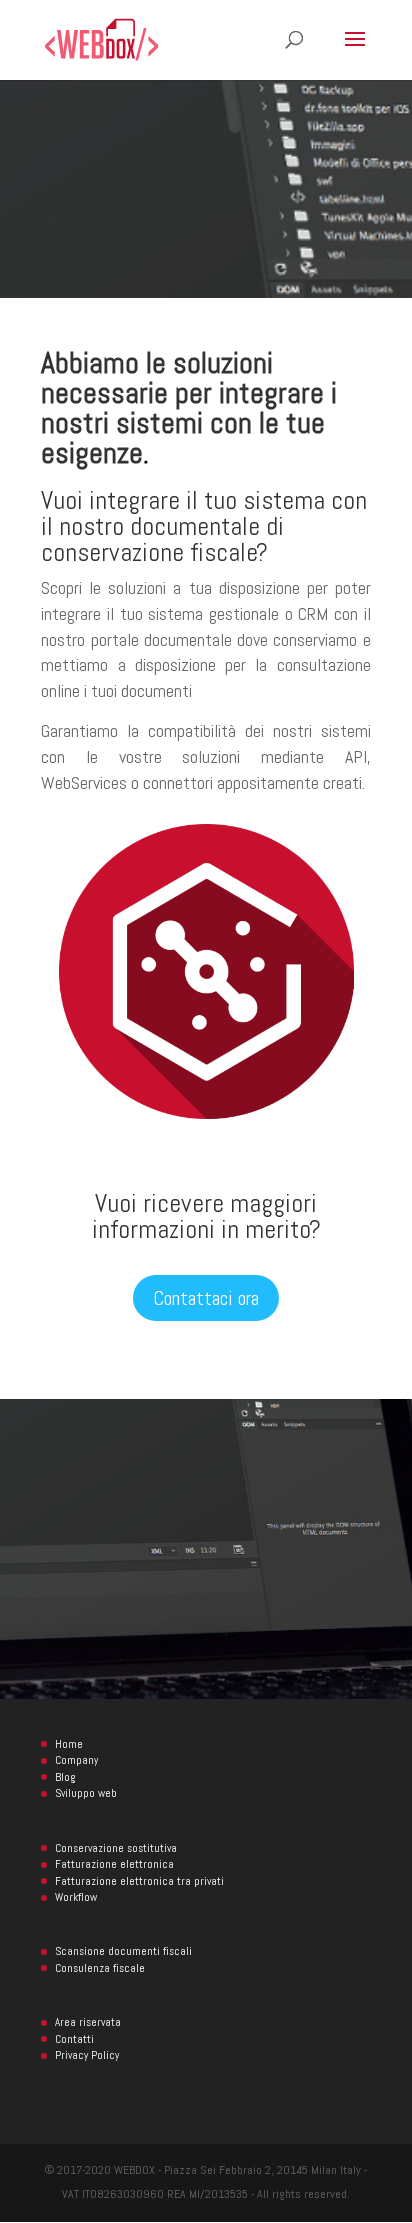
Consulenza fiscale (100, 1968)
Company (76, 1760)
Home (69, 1744)
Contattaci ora (206, 1298)
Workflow (76, 1897)
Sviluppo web (86, 1793)
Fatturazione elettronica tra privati (139, 1881)
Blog (65, 1777)
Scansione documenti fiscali (123, 1951)
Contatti (74, 2039)
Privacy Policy (87, 2055)
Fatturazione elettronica (114, 1864)
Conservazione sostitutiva (116, 1848)
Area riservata (88, 2022)
